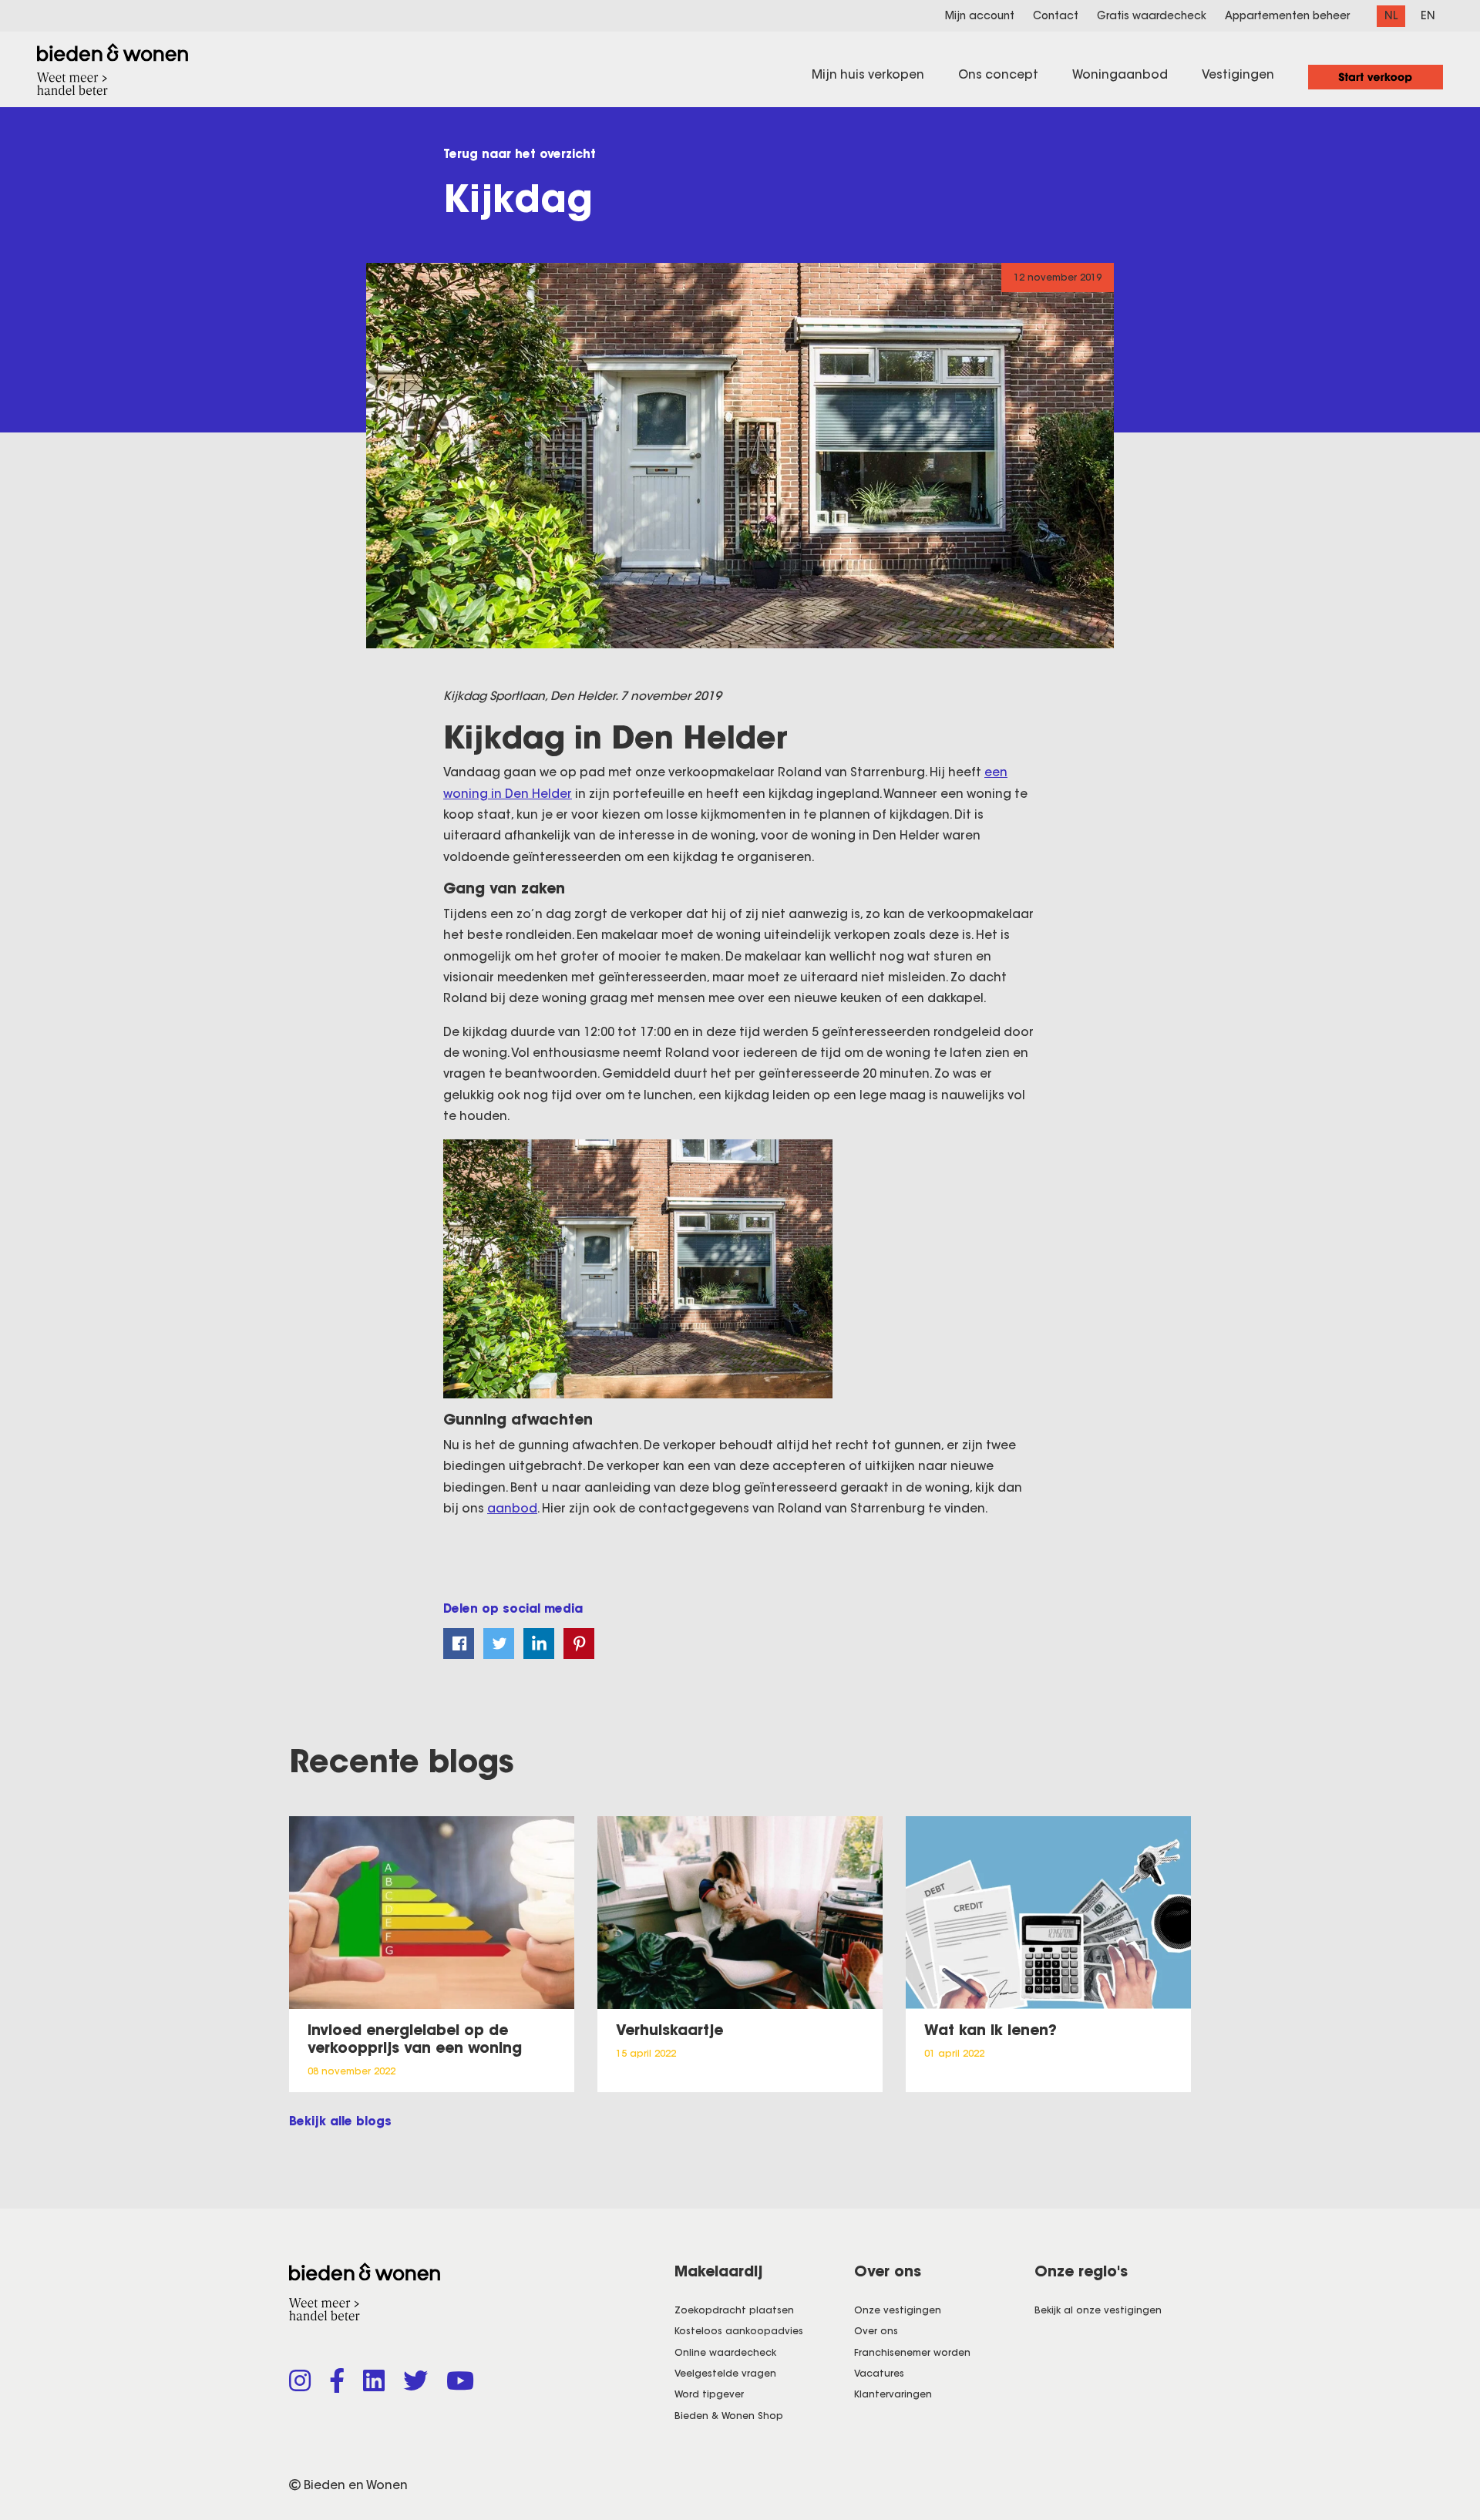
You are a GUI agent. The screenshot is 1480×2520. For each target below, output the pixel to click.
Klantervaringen (893, 2394)
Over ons (876, 2331)
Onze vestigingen (898, 2310)
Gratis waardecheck (1152, 16)
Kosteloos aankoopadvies (739, 2331)
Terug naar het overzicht (520, 154)
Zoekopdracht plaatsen (734, 2310)
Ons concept (998, 74)
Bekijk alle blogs (340, 2121)
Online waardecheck (725, 2352)
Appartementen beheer (1287, 16)
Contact (1056, 16)
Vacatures (879, 2373)
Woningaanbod (1120, 74)
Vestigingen (1238, 74)
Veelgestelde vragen (725, 2373)
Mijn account (980, 16)
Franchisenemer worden (912, 2352)
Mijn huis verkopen (868, 74)
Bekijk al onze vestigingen (1098, 2310)
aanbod (512, 1508)
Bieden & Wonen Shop (729, 2416)
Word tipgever (709, 2394)
